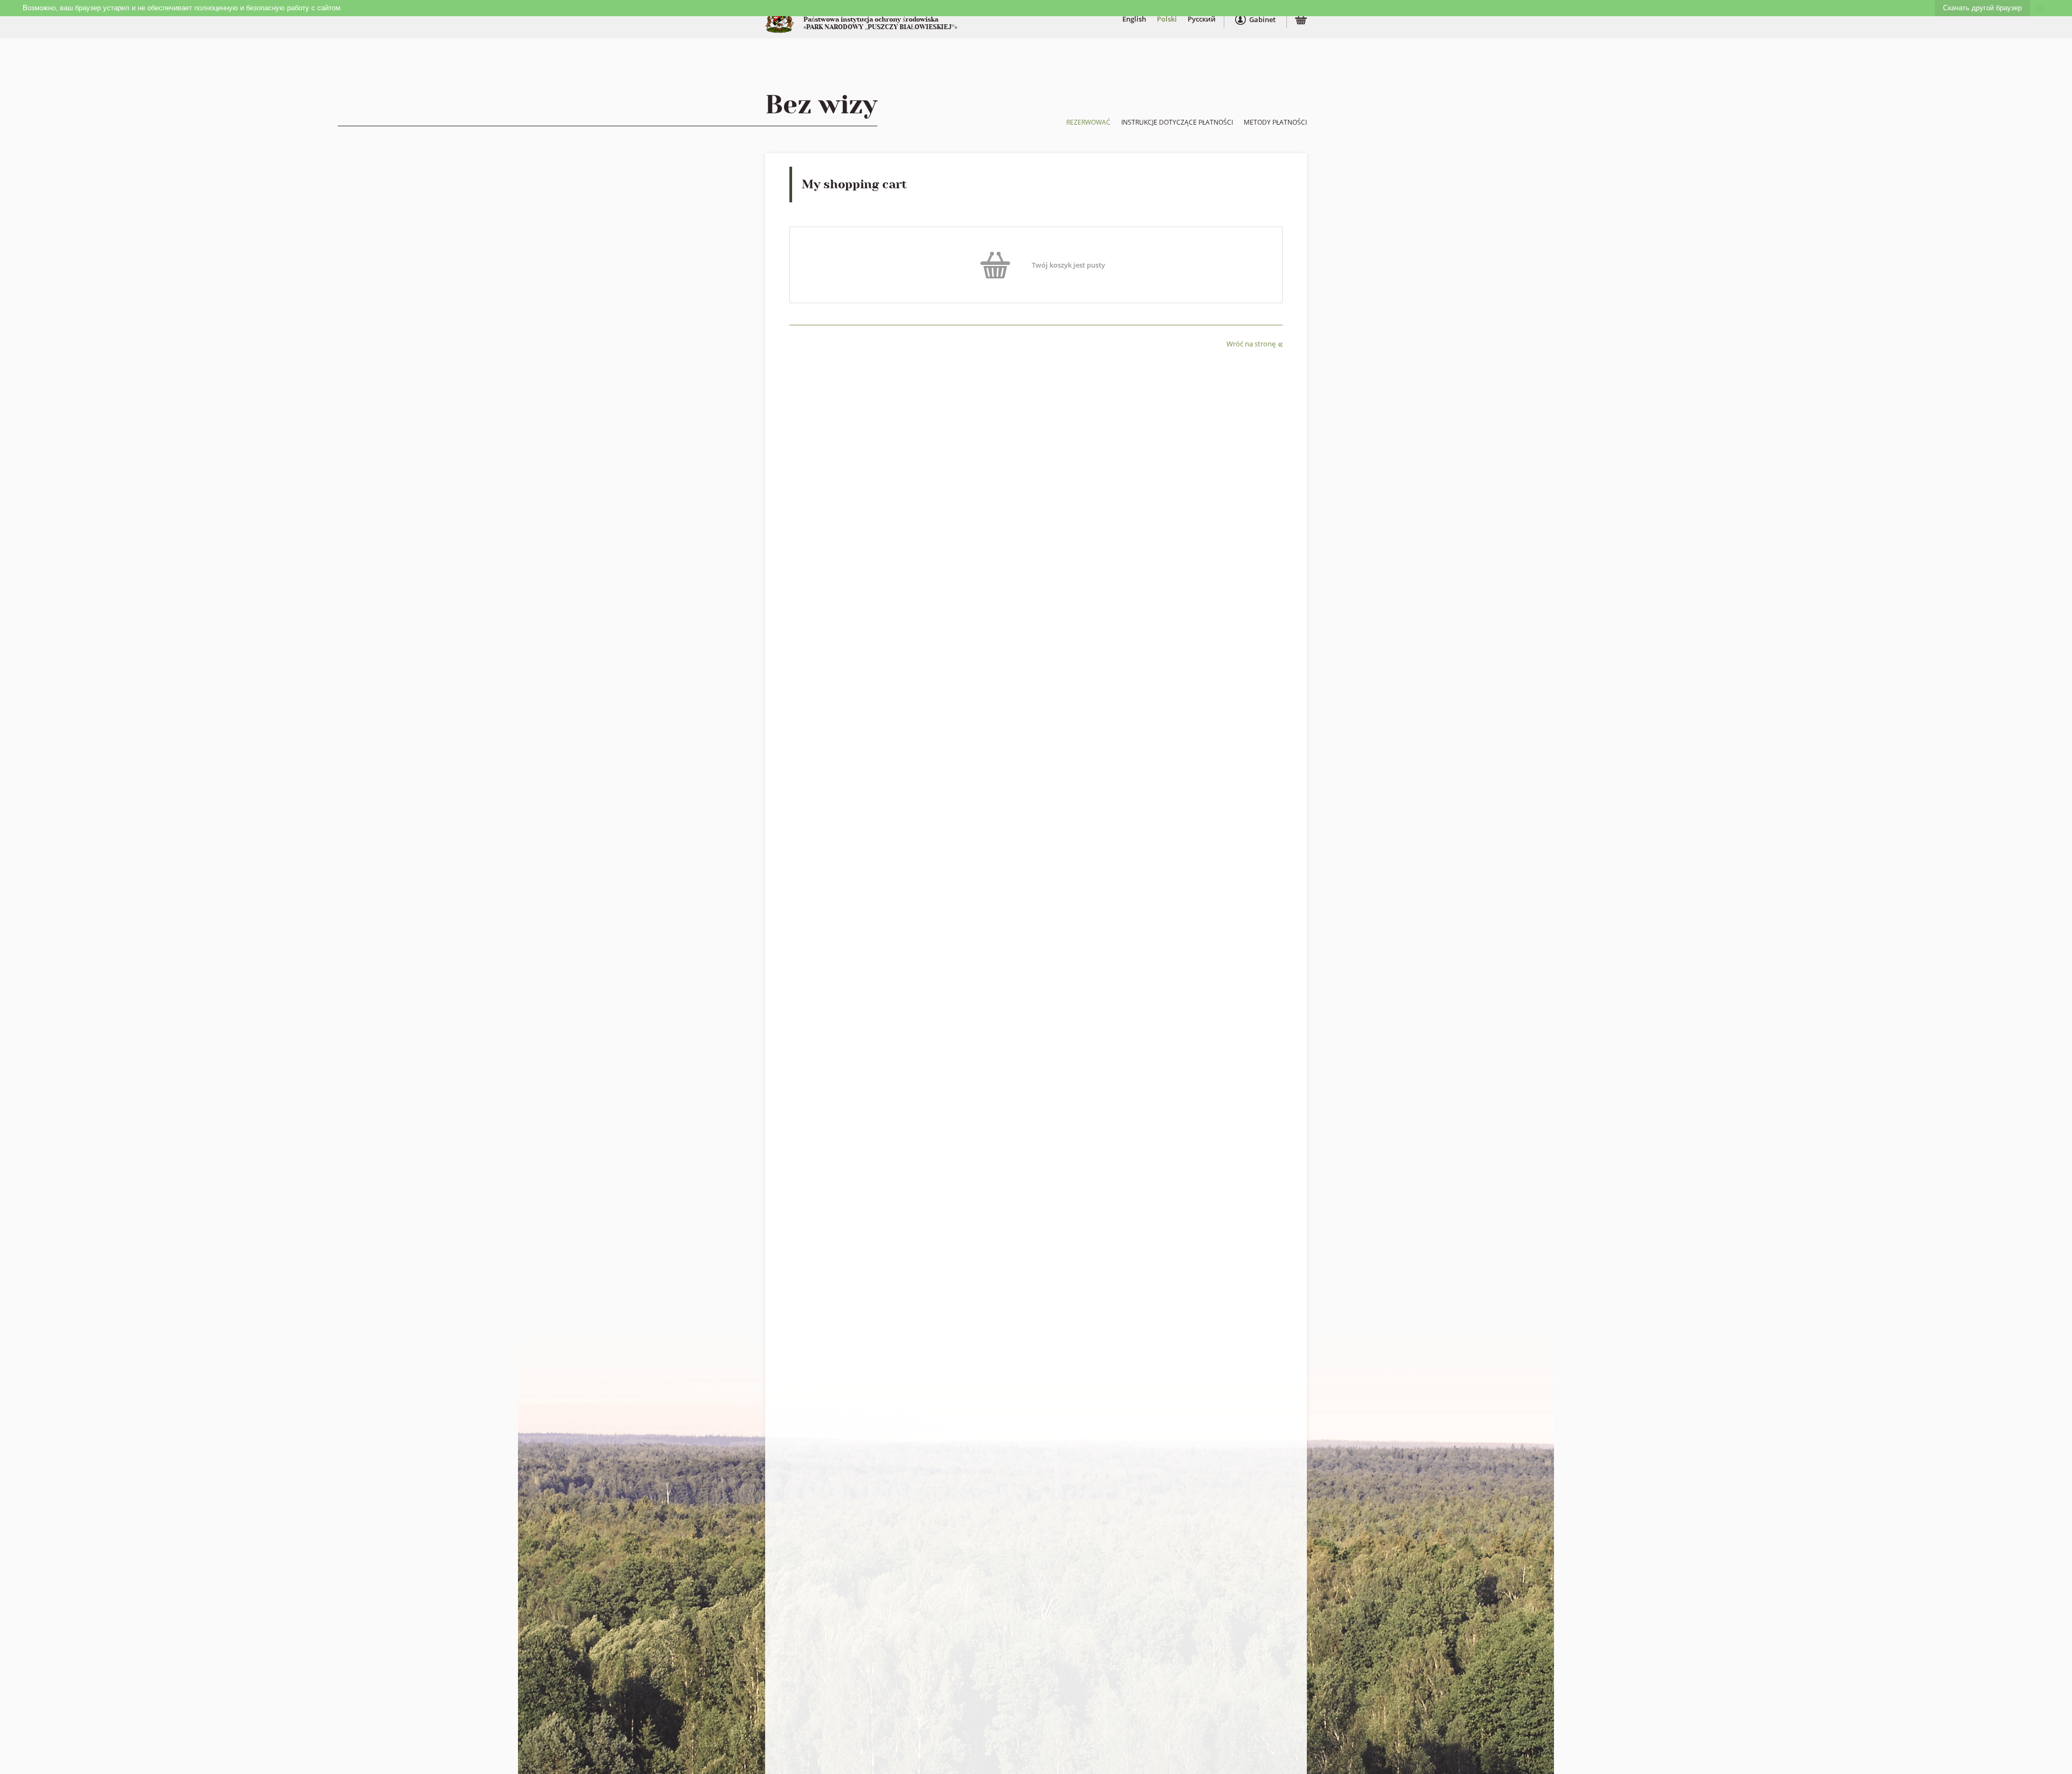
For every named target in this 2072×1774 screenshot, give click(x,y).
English (1134, 19)
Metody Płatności (1275, 122)
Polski (1167, 19)
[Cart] (1301, 21)
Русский (1202, 19)
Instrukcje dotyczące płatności (1177, 122)
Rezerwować (1088, 122)
